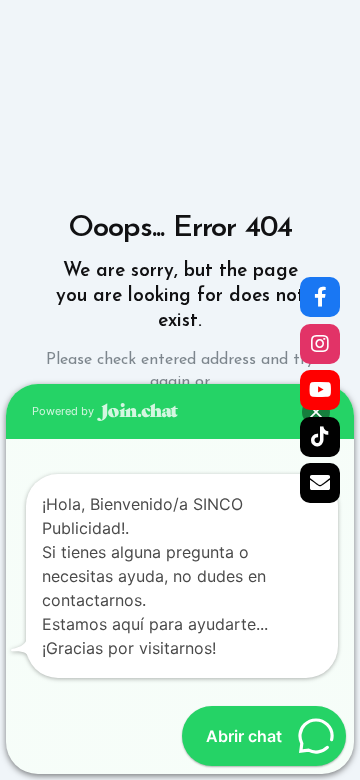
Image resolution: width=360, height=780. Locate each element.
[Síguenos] (320, 297)
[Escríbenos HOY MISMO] (320, 483)
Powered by (64, 411)
